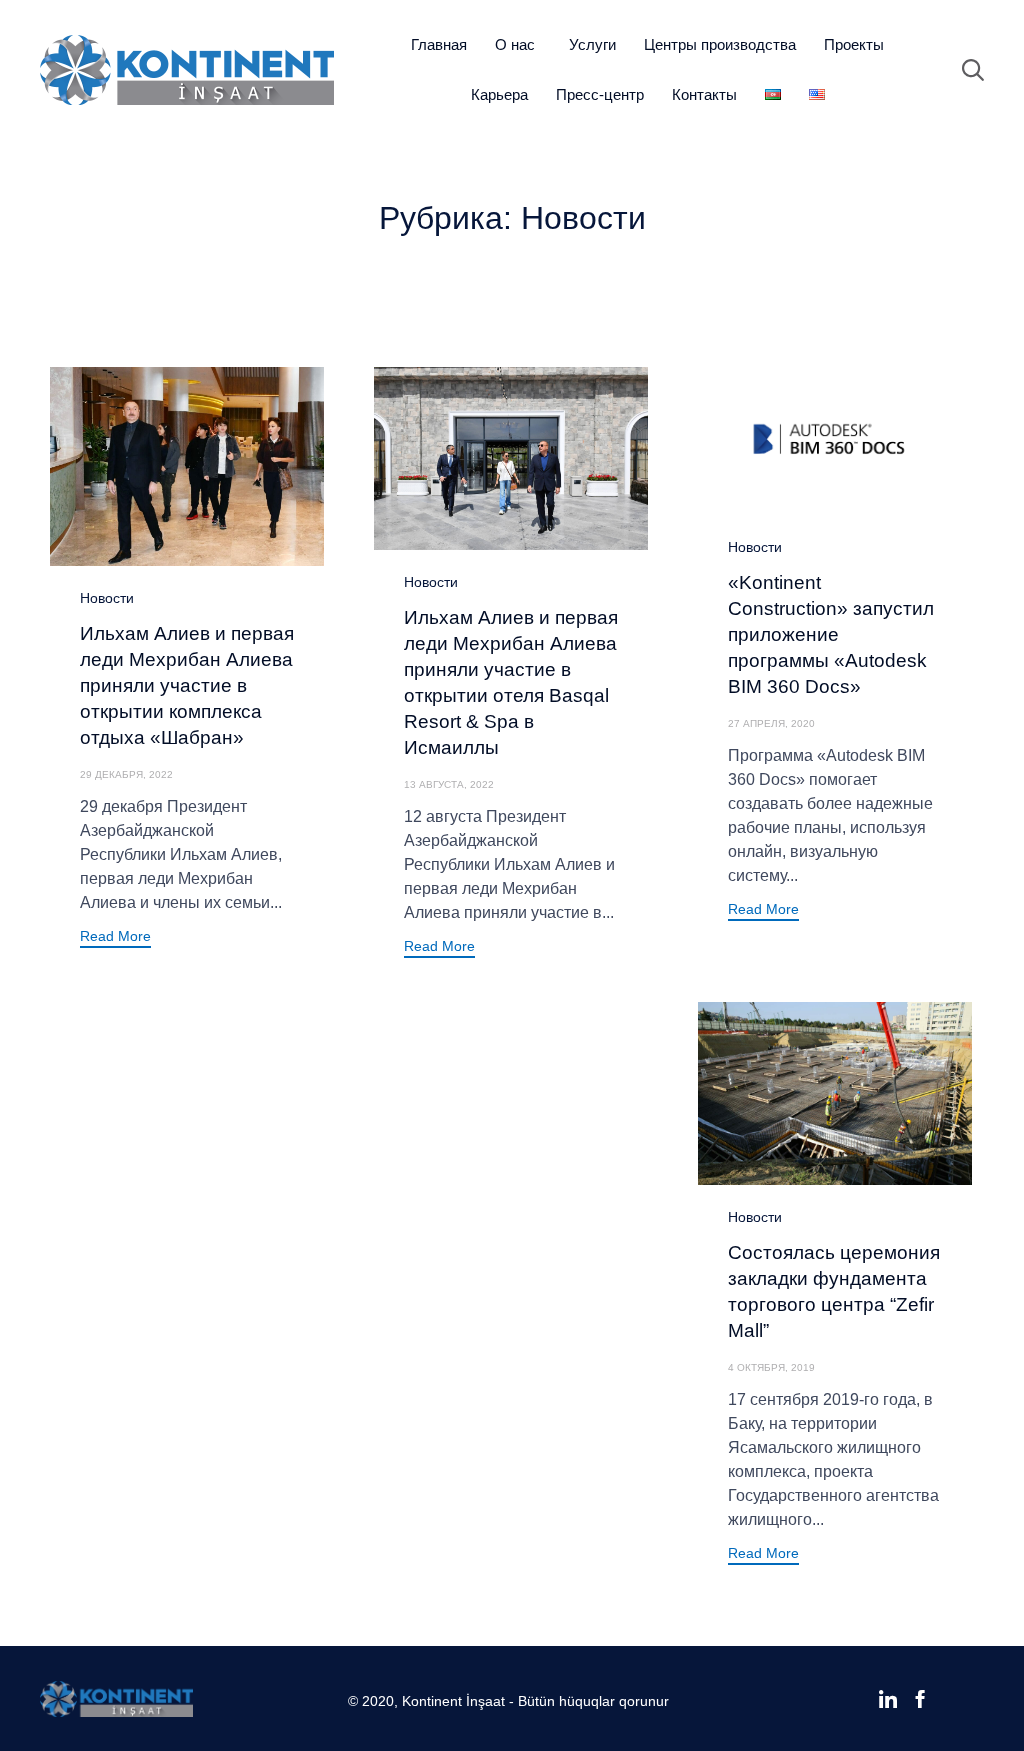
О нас (515, 44)
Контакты (704, 94)
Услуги (592, 44)
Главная (439, 44)
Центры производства (720, 44)
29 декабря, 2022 (126, 774)
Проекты (854, 44)
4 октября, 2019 (771, 1367)
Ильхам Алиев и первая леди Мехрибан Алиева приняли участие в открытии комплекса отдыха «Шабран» (187, 685)
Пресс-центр (600, 94)
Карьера (499, 94)
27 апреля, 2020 (771, 723)
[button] (115, 938)
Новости (107, 598)
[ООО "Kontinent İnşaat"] (187, 70)
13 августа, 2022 (449, 784)
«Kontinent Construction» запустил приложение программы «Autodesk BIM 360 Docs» (831, 634)
